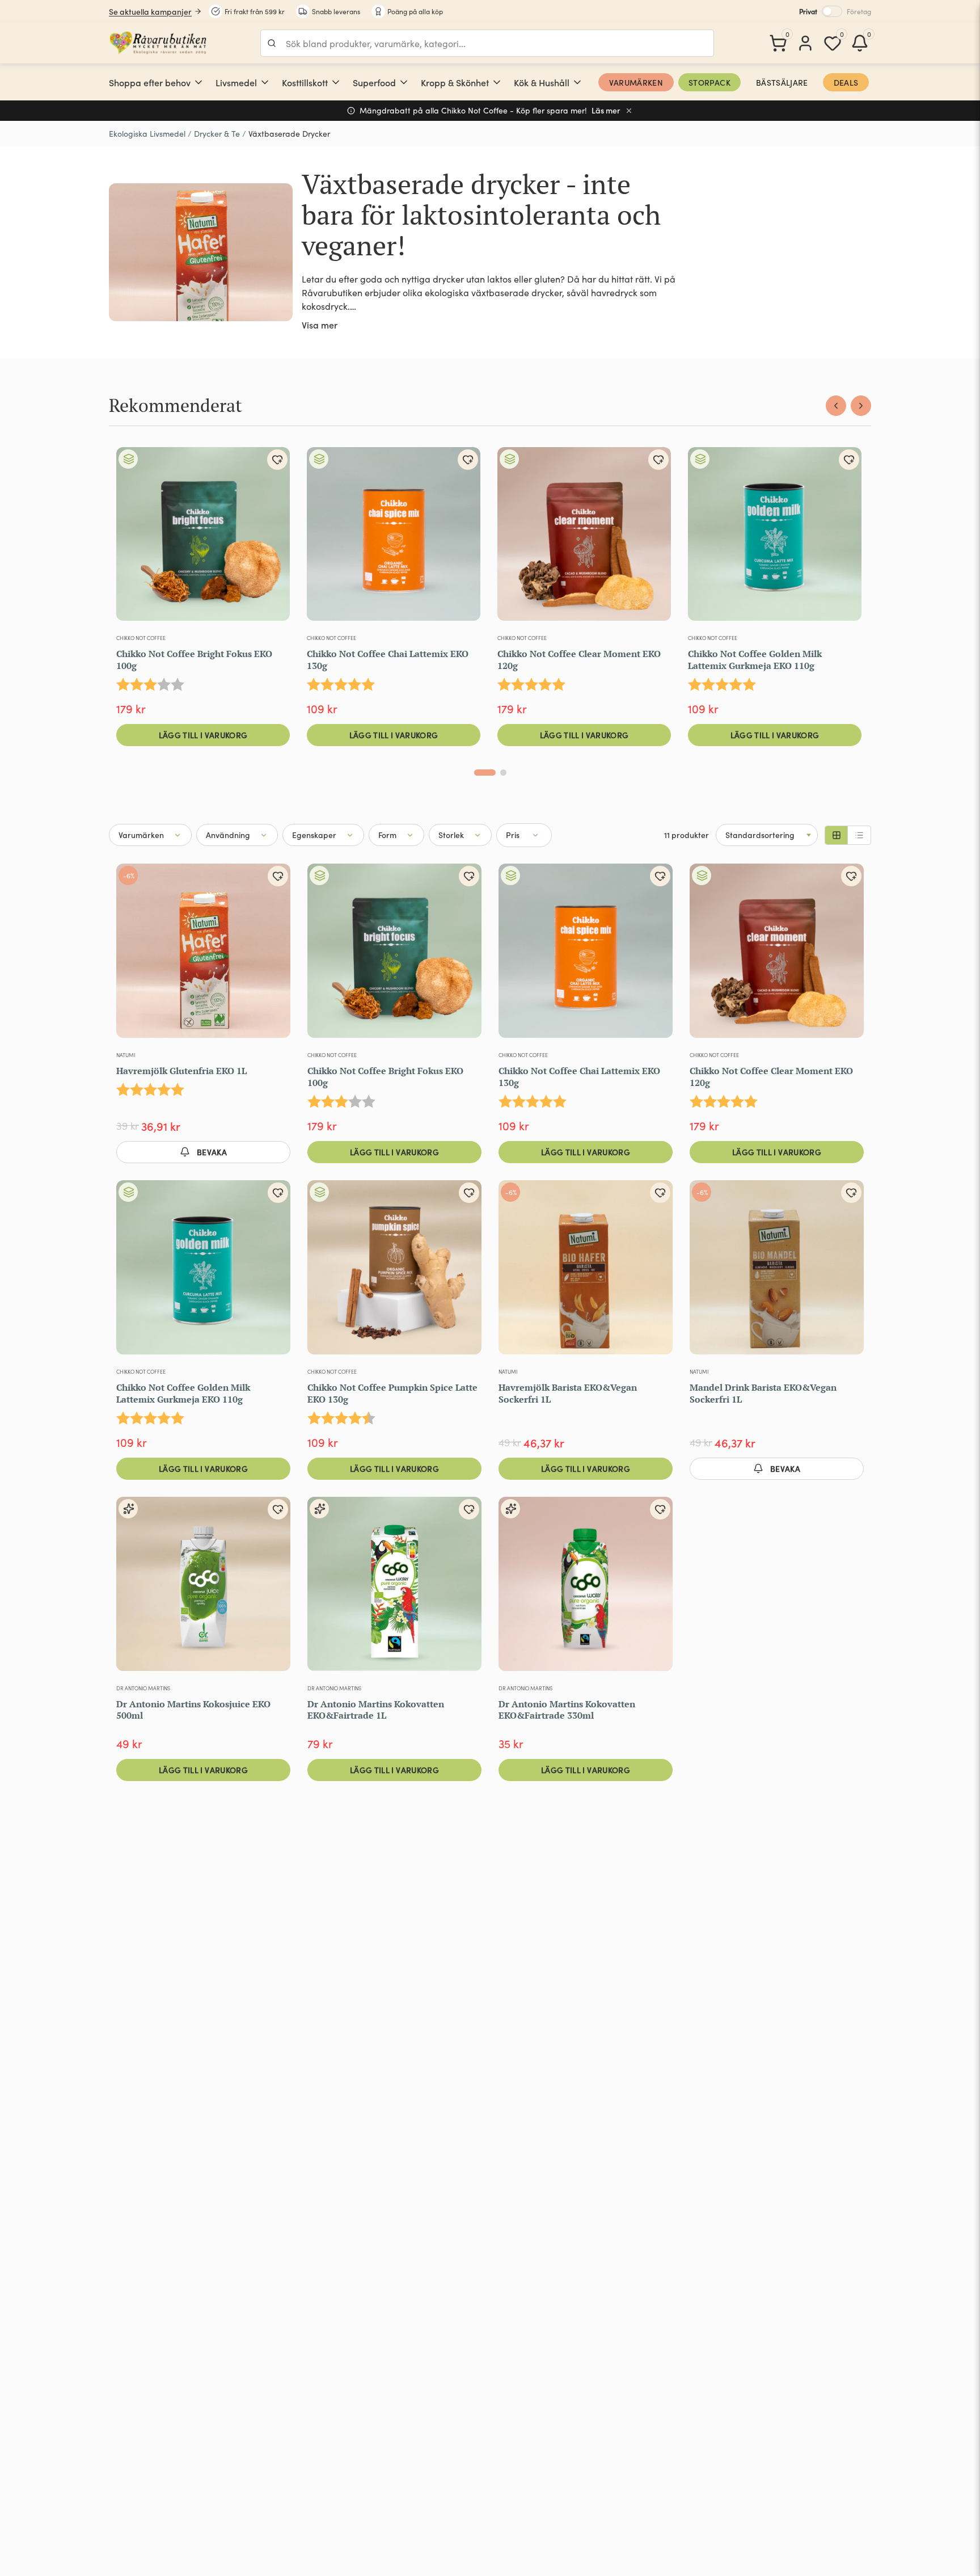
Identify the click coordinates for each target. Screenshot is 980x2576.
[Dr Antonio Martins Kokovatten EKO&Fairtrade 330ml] (586, 1588)
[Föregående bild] (323, 538)
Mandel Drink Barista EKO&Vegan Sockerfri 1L (763, 1393)
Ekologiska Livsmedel (147, 134)
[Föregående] (836, 406)
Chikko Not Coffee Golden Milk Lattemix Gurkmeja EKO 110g (755, 660)
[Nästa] (861, 406)
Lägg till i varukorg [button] (203, 735)
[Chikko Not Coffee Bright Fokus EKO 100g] (203, 538)
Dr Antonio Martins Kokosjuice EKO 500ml (193, 1710)
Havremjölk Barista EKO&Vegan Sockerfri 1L (568, 1393)
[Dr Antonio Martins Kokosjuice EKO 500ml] (203, 1588)
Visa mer (320, 325)
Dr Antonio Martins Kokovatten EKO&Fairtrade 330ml (567, 1710)
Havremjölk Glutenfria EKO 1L (181, 1071)
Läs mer (606, 110)
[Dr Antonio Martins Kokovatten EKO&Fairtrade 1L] (394, 1588)
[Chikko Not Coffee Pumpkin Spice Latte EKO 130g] (394, 1272)
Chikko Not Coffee (141, 638)
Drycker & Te (217, 134)
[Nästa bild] (464, 538)
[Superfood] (404, 82)
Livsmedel (236, 82)
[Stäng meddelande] (629, 111)
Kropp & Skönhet (455, 82)
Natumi (126, 1055)
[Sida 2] (503, 773)
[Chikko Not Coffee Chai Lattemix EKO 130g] (394, 538)
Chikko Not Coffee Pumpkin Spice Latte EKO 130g (392, 1393)
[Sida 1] (485, 773)
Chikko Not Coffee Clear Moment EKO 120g (579, 660)
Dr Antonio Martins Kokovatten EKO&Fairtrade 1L (376, 1710)
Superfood (374, 82)
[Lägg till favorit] (277, 460)
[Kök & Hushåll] (577, 82)
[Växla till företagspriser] (832, 11)
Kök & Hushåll (542, 82)
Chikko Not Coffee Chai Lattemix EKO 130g (388, 660)
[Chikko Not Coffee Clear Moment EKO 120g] (584, 538)
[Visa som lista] (859, 835)
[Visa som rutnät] (837, 835)
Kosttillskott (305, 82)
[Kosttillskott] (336, 82)
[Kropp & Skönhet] (497, 82)
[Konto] (805, 43)
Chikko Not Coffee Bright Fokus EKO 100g (194, 660)
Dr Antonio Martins (143, 1688)
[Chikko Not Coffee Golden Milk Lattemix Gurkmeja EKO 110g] (775, 538)
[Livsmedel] (265, 82)
